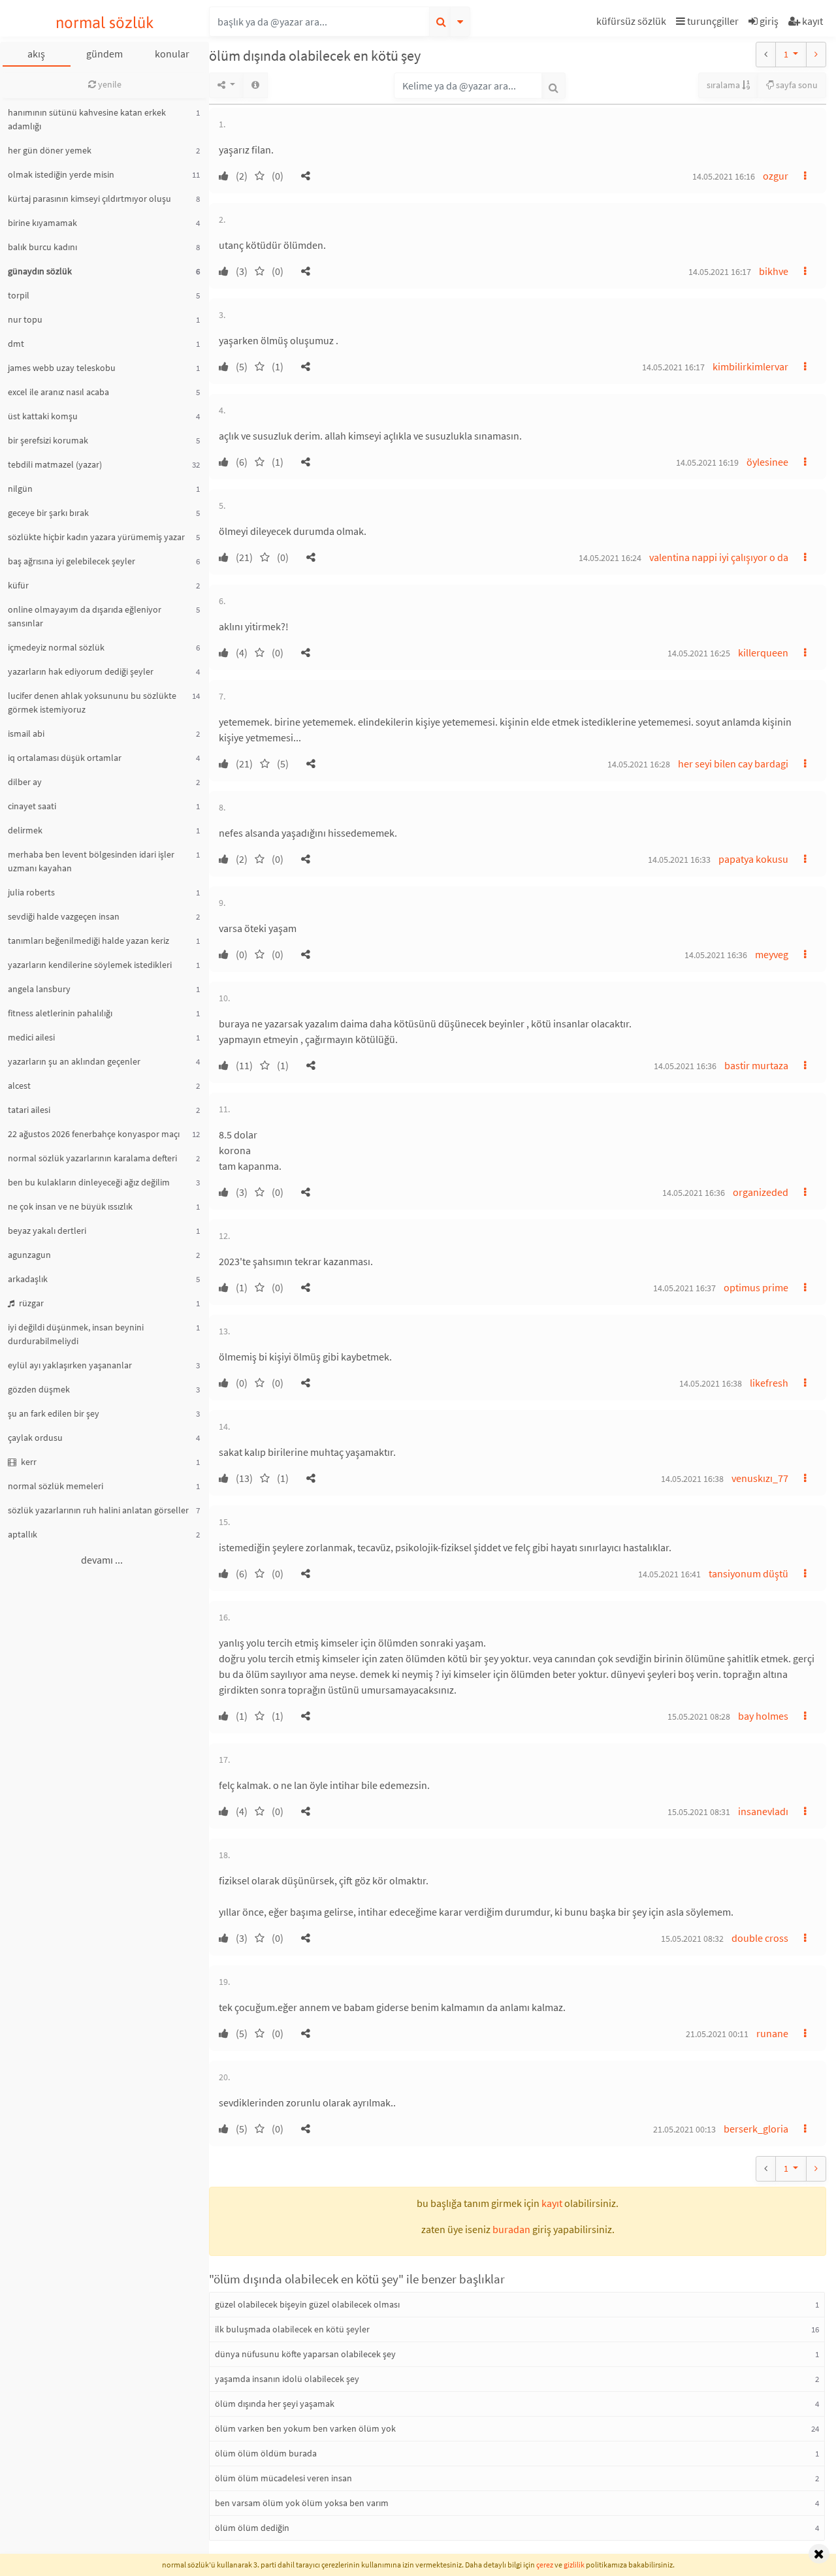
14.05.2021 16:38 (711, 1383)
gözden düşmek (39, 1389)
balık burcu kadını (42, 247)
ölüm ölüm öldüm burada (266, 2453)
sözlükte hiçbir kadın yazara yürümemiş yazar (96, 537)
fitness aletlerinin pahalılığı (60, 1013)
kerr (28, 1462)
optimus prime (756, 1287)
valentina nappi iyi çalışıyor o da (719, 557)
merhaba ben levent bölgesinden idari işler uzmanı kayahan (91, 861)
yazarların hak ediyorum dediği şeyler (81, 671)
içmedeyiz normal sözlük (56, 647)
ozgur (776, 176)
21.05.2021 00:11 (717, 2034)
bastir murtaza (756, 1065)
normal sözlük (105, 23)
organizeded (761, 1192)
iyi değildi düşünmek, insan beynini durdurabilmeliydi (76, 1334)
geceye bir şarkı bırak (48, 513)
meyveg (772, 954)
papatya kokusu (753, 859)
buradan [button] (511, 2229)
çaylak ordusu (35, 1438)
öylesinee (767, 462)
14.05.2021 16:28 (639, 764)
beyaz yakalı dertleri (47, 1231)
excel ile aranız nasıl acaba (58, 392)
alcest (19, 1086)
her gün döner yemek (50, 150)
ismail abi (26, 733)
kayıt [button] (552, 2203)
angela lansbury (39, 989)
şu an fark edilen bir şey (54, 1413)
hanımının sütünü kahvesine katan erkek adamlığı (87, 119)
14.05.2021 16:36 (716, 955)
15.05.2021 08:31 (699, 1812)
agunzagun (29, 1255)
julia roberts (31, 892)
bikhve (774, 271)
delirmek (25, 830)
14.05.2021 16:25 (699, 653)
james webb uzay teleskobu (62, 368)
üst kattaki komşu (43, 416)
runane (772, 2033)
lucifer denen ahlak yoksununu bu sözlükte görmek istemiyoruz (92, 702)
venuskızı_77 (760, 1478)
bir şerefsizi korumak (48, 440)
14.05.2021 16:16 (724, 176)
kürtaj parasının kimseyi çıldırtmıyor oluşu (89, 199)
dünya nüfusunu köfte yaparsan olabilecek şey (305, 2354)
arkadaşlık (28, 1279)
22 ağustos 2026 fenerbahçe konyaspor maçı (94, 1134)
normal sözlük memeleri (56, 1486)
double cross (760, 1938)
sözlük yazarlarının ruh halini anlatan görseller (98, 1510)
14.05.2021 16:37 (684, 1288)
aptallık (23, 1534)
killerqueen (763, 652)
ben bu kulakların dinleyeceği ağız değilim (89, 1182)
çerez (545, 2565)
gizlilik (574, 2565)
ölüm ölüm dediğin (252, 2528)
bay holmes (763, 1716)
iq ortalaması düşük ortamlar (65, 758)
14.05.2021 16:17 (720, 272)
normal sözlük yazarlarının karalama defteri (92, 1158)
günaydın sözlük (40, 271)
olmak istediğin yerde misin (61, 174)
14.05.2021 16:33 (679, 860)
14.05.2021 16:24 (610, 558)
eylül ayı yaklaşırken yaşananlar (70, 1365)
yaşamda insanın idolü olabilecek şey (287, 2379)
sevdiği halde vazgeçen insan (64, 916)
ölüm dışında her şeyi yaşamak (275, 2404)
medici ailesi (31, 1037)
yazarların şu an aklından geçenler (74, 1061)
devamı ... (102, 1560)
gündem (104, 54)
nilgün (20, 489)
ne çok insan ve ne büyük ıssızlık (70, 1206)
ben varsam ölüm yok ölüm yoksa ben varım (302, 2503)
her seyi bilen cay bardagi (733, 764)
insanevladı (763, 1811)
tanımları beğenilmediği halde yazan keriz (88, 941)
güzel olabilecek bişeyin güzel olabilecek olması (307, 2304)
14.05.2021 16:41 (669, 1574)
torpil (19, 295)
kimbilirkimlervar (750, 366)
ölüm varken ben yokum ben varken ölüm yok (305, 2428)
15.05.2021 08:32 (692, 1939)
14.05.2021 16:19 (707, 462)
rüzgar (30, 1303)
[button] (633, 23)
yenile (109, 84)
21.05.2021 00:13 (684, 2129)
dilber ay (25, 782)
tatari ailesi (29, 1110)
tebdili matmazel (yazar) (55, 464)
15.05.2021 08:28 (699, 1716)
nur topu (25, 319)
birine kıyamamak (42, 223)
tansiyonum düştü (748, 1573)
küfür (18, 585)
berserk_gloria (756, 2129)
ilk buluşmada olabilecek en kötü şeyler (292, 2329)
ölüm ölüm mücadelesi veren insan (283, 2478)
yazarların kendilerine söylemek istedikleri (90, 965)
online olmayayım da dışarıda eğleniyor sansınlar (85, 616)
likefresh (769, 1383)
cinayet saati (32, 806)
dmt (16, 344)
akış (36, 54)
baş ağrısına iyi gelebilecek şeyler (72, 561)
